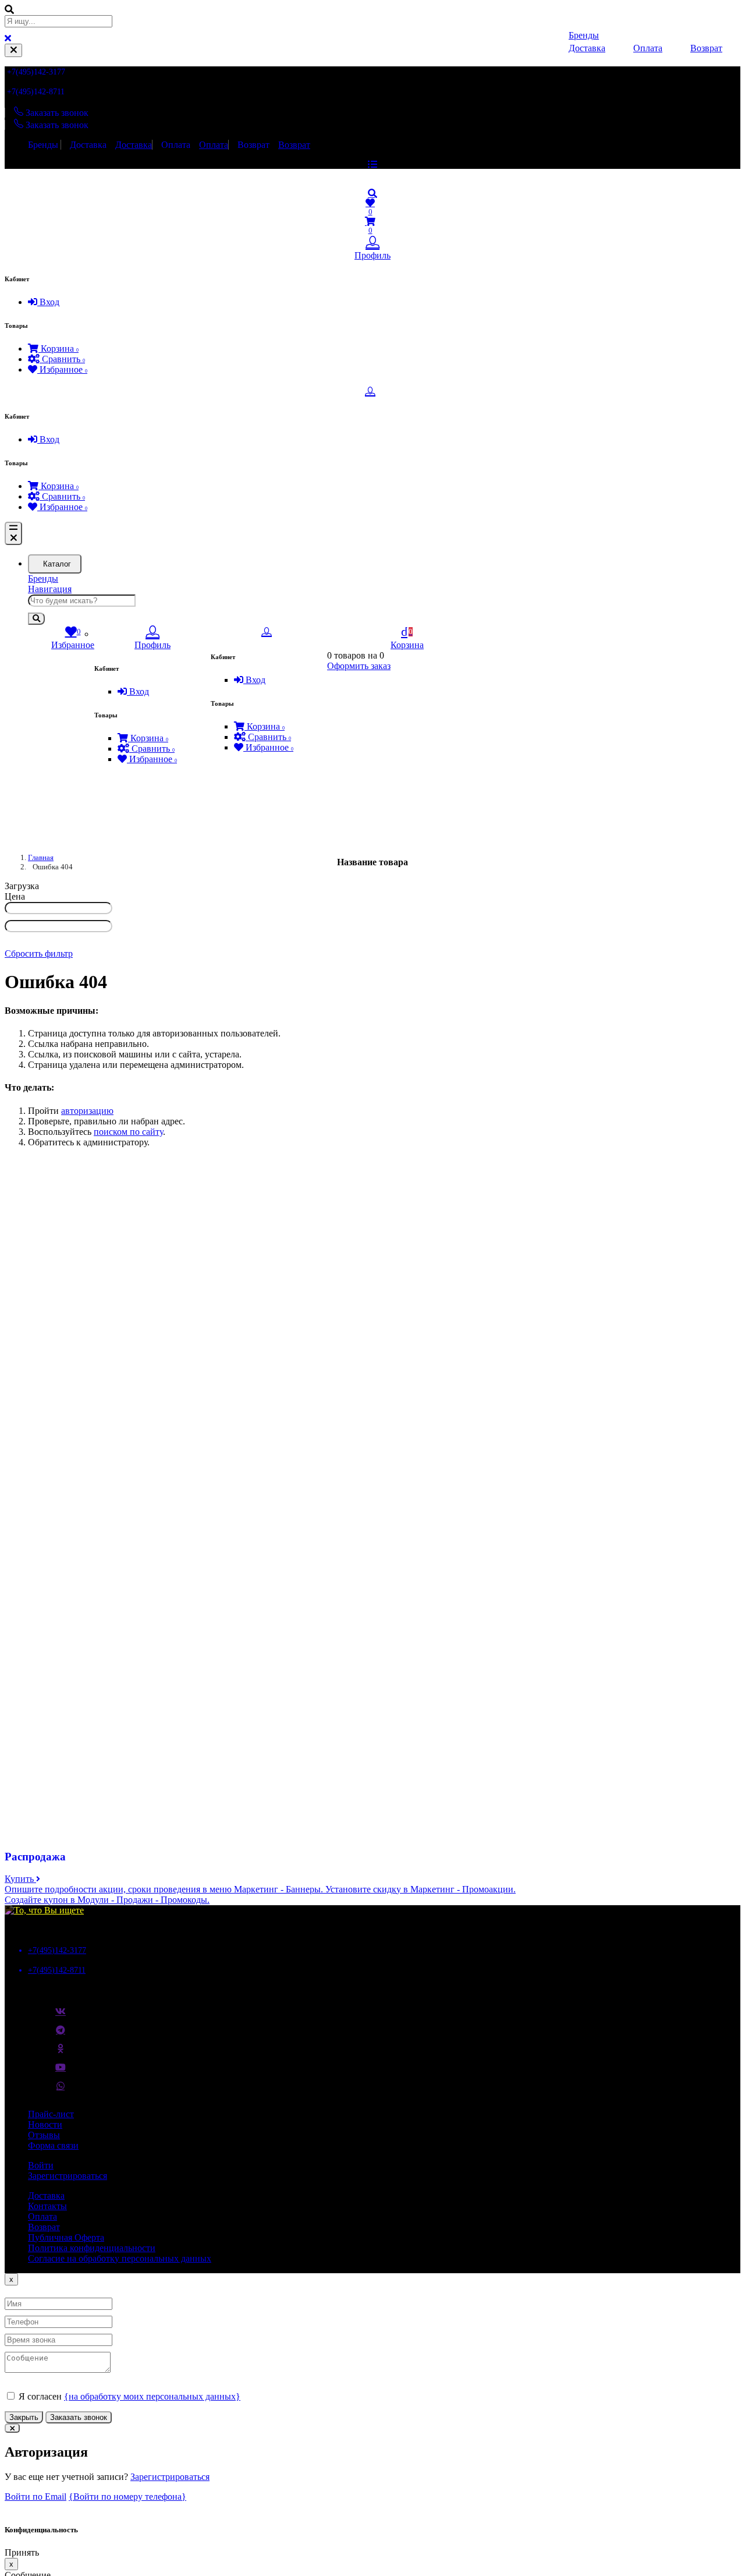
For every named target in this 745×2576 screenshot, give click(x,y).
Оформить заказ (359, 666)
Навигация (50, 589)
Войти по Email (36, 2497)
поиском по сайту (128, 1132)
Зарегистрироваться (68, 2176)
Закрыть (24, 2417)
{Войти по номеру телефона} (127, 2497)
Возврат (253, 145)
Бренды (43, 145)
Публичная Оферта (66, 2237)
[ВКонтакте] (61, 2016)
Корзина (58, 348)
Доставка (88, 145)
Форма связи (53, 2145)
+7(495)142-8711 (36, 92)
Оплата (176, 145)
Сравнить (62, 359)
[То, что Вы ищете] (44, 1910)
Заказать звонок (79, 2417)
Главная (41, 857)
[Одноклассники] (61, 2053)
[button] (372, 193)
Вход (48, 302)
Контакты (47, 2206)
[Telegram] (61, 2034)
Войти (41, 2165)
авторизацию (87, 1111)
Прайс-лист (51, 2114)
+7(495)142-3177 (36, 72)
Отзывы (44, 2135)
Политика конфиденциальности (92, 2248)
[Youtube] (61, 2072)
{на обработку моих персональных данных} (152, 2396)
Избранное (62, 369)
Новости (45, 2124)
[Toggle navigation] (13, 533)
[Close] (13, 50)
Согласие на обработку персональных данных (120, 2258)
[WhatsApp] (61, 2090)
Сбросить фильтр (39, 953)
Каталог (57, 564)
